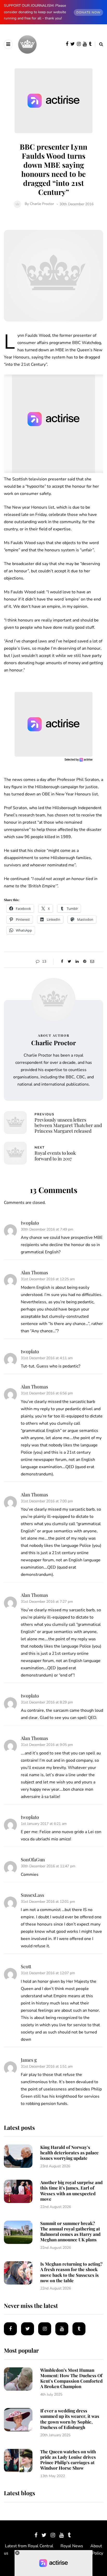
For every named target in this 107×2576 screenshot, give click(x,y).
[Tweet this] (69, 962)
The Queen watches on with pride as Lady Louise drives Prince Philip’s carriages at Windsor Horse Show (68, 2460)
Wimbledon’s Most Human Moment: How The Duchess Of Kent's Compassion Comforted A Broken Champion (71, 2378)
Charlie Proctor (42, 204)
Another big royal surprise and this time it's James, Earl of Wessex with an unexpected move (71, 2191)
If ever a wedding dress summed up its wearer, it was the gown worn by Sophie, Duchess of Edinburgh (70, 2419)
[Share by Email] (92, 962)
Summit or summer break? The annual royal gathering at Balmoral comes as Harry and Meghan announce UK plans (70, 2231)
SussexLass (32, 1895)
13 (44, 961)
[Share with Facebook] (62, 962)
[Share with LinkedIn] (77, 962)
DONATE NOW (88, 12)
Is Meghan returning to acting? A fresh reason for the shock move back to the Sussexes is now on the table (71, 2272)
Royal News (72, 2546)
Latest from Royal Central (29, 2546)
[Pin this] (85, 962)
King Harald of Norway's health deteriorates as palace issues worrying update (69, 2153)
